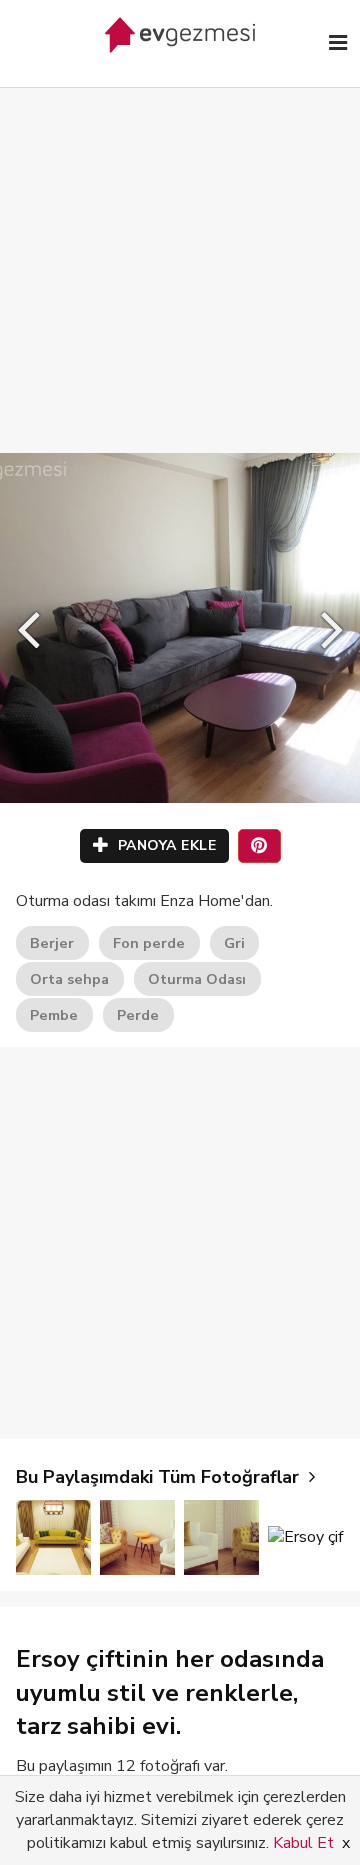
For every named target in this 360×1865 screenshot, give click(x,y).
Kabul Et (303, 1843)
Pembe (54, 1015)
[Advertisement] (180, 250)
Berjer (52, 943)
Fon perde (149, 943)
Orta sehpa (69, 979)
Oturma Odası (197, 979)
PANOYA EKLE (164, 845)
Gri (234, 943)
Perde (138, 1015)
